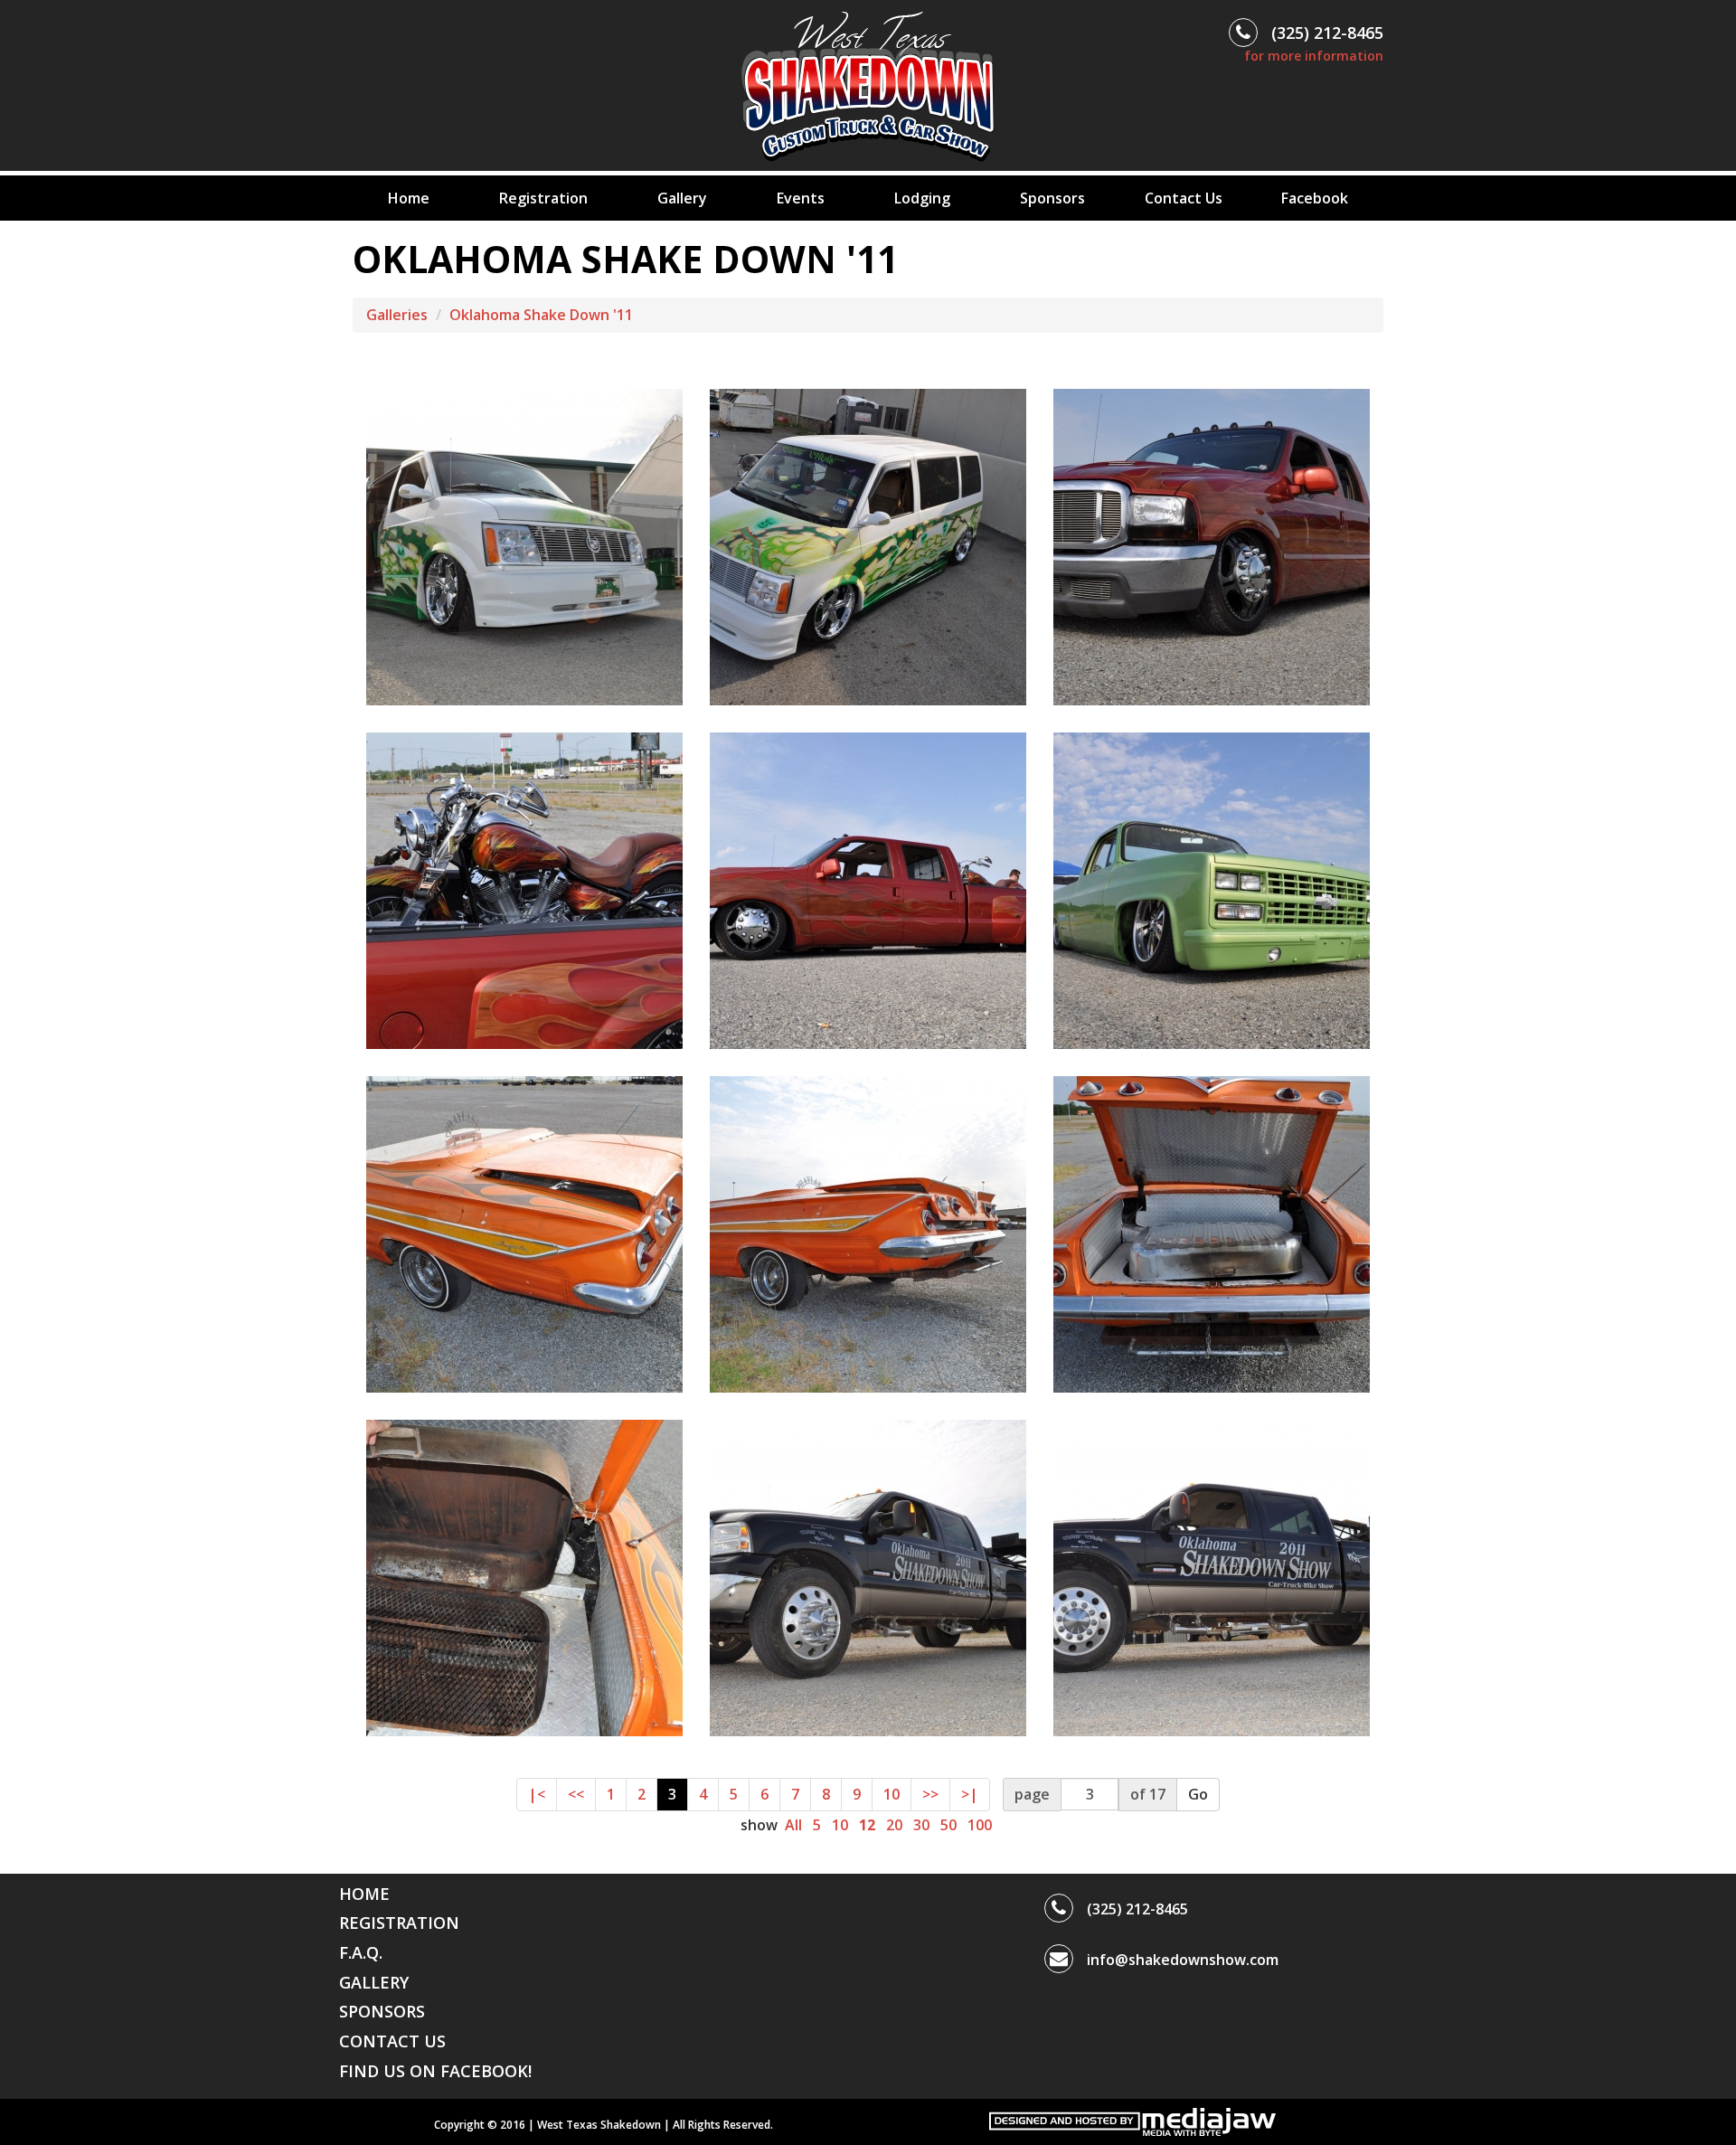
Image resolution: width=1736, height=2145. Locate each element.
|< (537, 1794)
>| (970, 1794)
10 (892, 1794)
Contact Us (1184, 198)
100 (980, 1825)
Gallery (682, 198)
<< (576, 1794)
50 (948, 1825)
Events (801, 198)
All (793, 1825)
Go (1198, 1794)
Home (409, 198)
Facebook (1315, 198)
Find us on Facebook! (435, 2071)
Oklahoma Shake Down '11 (541, 315)
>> (930, 1794)
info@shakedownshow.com (1183, 1960)
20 (894, 1825)
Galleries (397, 315)
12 (867, 1825)
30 (921, 1825)
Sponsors (1052, 198)
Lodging (922, 198)
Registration (543, 198)
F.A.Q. (361, 1952)
